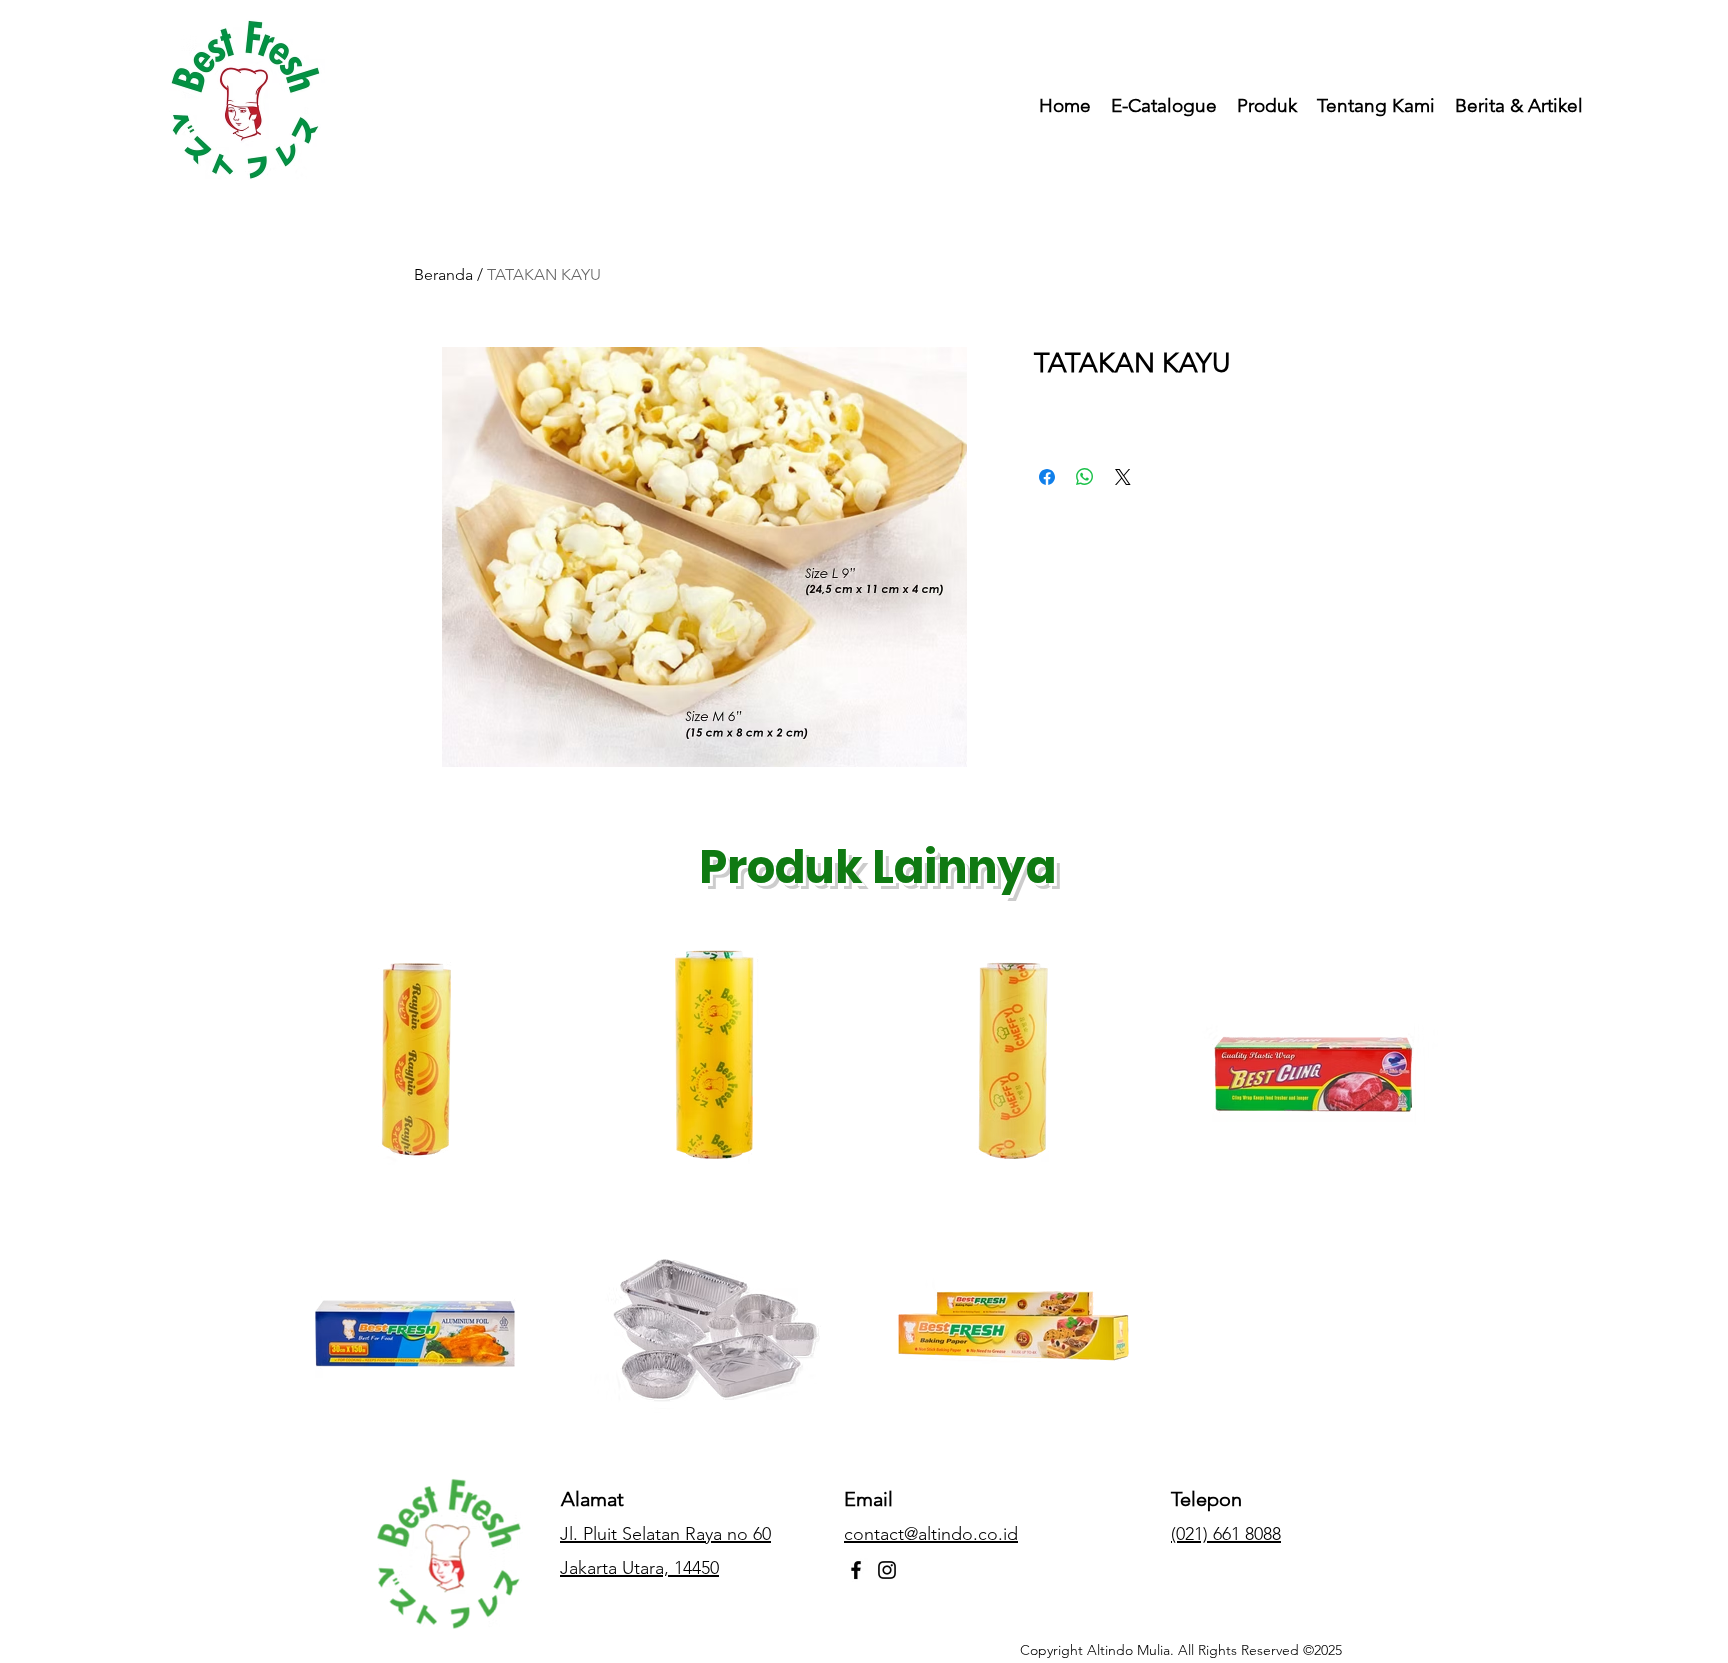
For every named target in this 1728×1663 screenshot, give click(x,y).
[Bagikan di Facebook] (1047, 477)
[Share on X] (1123, 477)
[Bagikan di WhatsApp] (1085, 477)
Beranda (443, 274)
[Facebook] (856, 1570)
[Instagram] (887, 1570)
